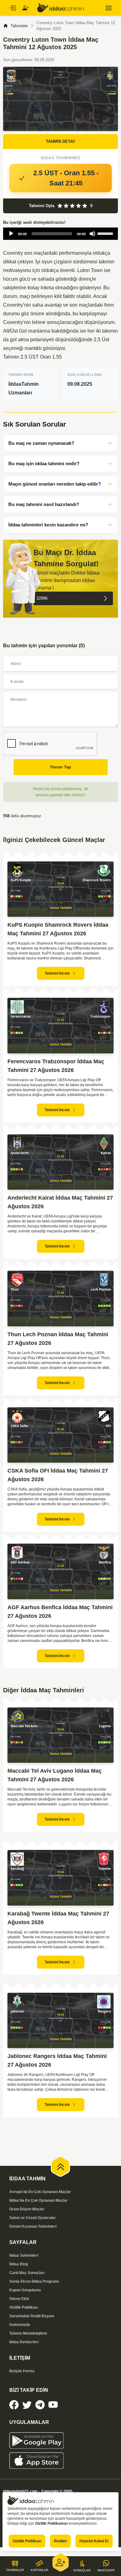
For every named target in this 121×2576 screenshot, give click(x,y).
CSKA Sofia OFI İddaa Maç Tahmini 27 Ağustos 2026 (58, 1475)
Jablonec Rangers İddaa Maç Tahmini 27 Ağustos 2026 (57, 2060)
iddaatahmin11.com (20, 2491)
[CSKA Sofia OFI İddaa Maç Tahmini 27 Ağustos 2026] (60, 1435)
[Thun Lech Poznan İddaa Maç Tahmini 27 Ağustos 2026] (60, 1299)
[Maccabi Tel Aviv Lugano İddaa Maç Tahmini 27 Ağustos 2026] (60, 1735)
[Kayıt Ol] (25, 8)
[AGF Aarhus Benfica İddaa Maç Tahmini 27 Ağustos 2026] (60, 1571)
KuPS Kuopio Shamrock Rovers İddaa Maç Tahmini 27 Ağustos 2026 (58, 929)
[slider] (106, 233)
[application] (60, 234)
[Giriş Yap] (12, 8)
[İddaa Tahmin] (60, 8)
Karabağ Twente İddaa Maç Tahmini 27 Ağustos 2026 (58, 1918)
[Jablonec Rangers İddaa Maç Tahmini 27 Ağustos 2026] (60, 2021)
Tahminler (19, 26)
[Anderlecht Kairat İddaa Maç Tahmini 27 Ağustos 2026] (60, 1162)
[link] (14, 2405)
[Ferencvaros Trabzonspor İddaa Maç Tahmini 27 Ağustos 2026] (60, 1026)
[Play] (11, 234)
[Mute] (92, 234)
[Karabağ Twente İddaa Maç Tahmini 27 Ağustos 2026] (60, 1878)
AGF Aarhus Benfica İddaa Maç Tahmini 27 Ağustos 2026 (60, 1612)
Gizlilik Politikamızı (51, 2523)
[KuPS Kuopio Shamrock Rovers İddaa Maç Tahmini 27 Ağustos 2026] (60, 889)
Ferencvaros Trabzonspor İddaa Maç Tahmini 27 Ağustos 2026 (56, 1066)
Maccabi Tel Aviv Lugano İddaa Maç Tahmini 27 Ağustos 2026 (55, 1775)
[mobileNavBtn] (109, 8)
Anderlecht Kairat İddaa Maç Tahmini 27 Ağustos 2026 (60, 1202)
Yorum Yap (60, 767)
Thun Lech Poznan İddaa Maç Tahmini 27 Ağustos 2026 (58, 1339)
